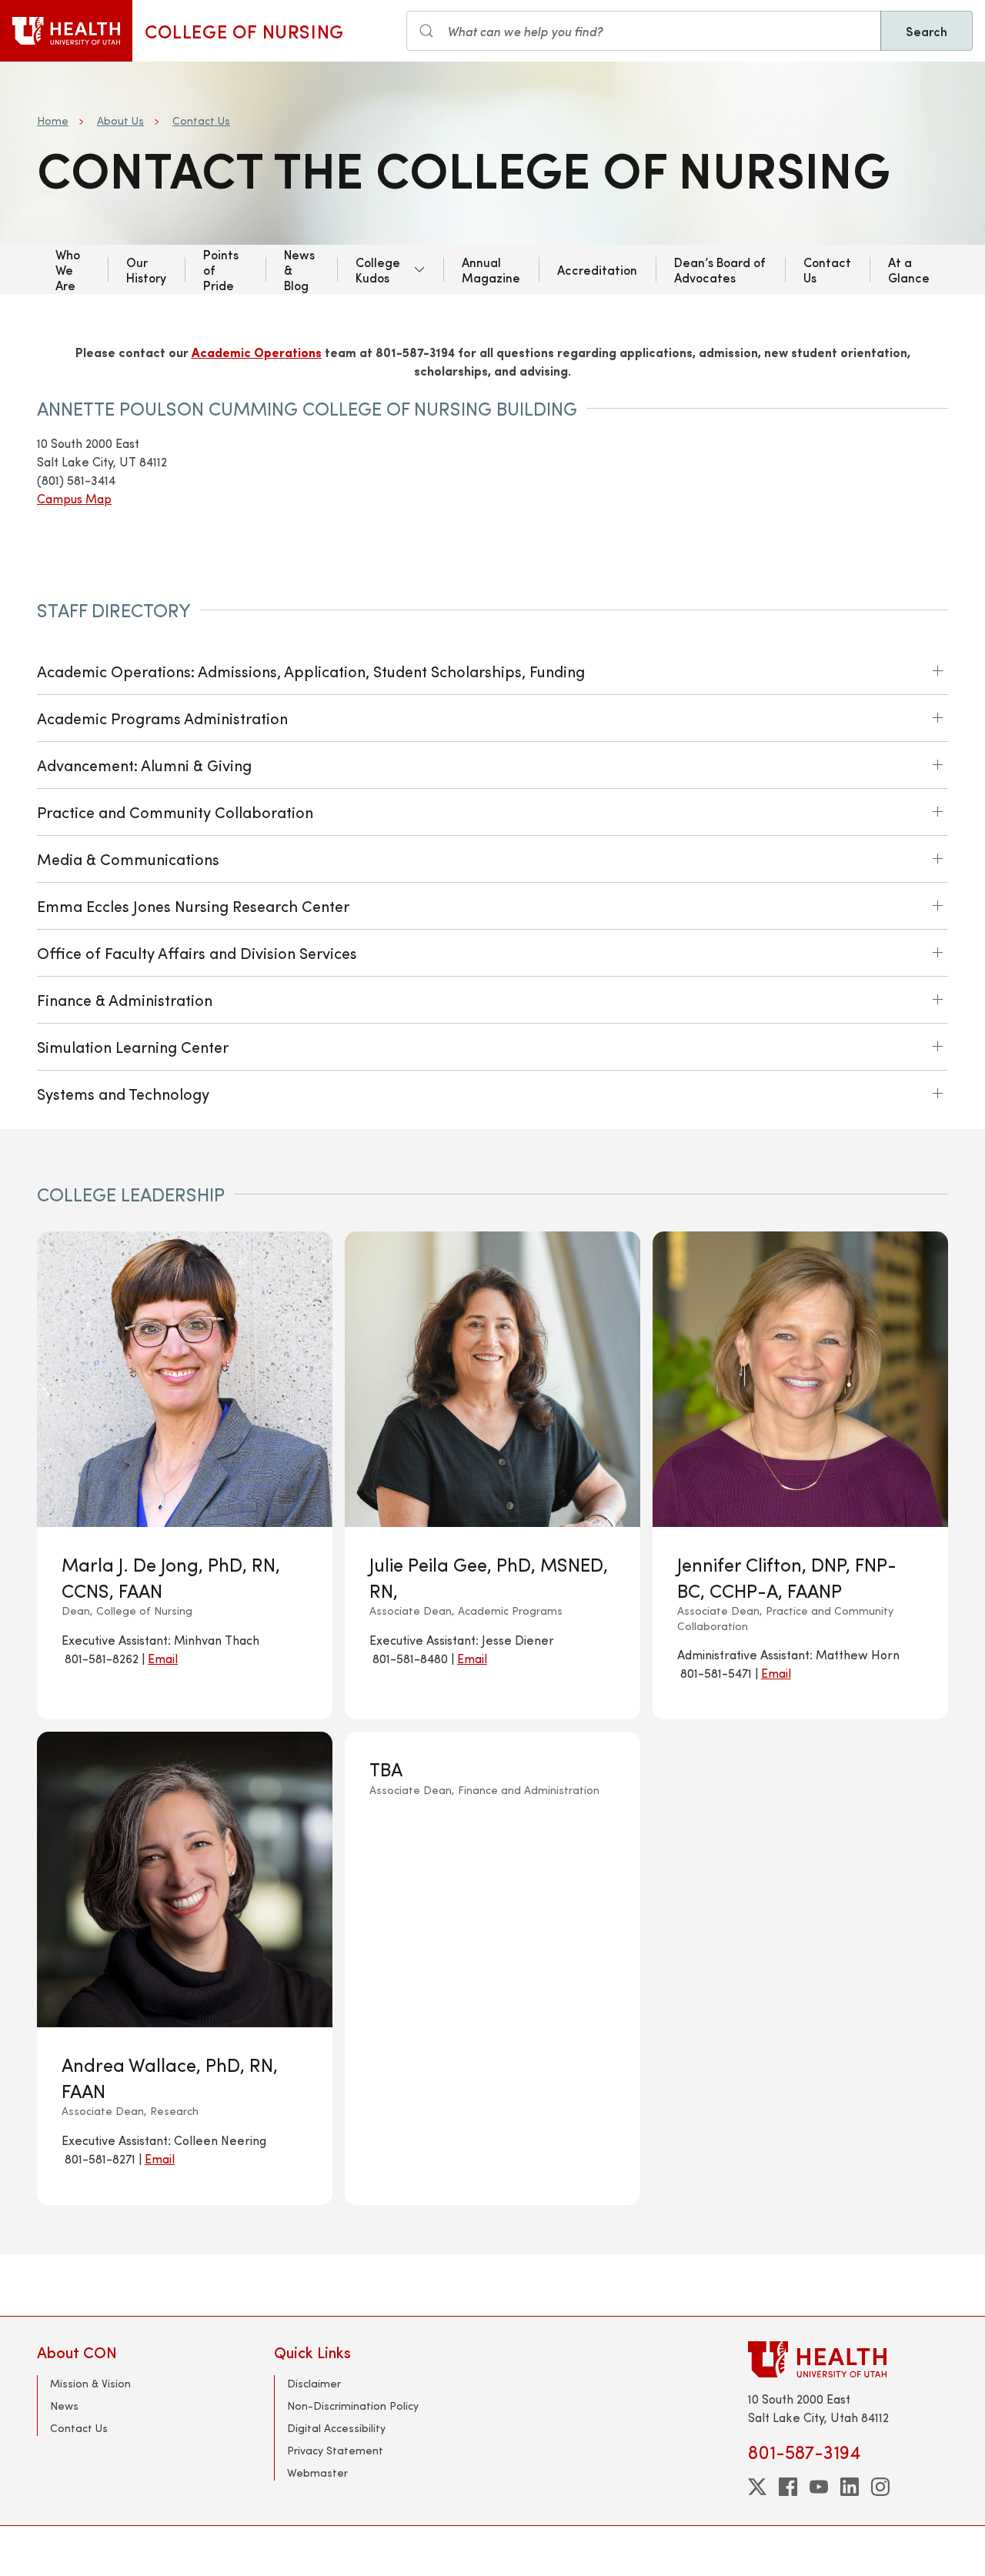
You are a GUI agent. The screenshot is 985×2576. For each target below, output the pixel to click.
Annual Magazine (491, 269)
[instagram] (880, 2487)
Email (163, 1658)
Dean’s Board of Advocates (720, 269)
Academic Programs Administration (162, 718)
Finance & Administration (125, 999)
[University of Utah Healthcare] (848, 2359)
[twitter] (757, 2487)
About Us (120, 120)
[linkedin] (850, 2487)
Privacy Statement (335, 2450)
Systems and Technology (123, 1093)
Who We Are (68, 269)
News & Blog (299, 269)
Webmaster (317, 2472)
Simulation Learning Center (133, 1046)
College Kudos (378, 269)
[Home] (66, 31)
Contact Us (201, 120)
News (64, 2406)
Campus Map (74, 498)
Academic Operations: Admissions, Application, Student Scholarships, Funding (311, 671)
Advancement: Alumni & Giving (144, 765)
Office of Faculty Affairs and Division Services (197, 952)
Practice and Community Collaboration (175, 812)
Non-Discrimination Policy (353, 2406)
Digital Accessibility (336, 2428)
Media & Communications (128, 859)
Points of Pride (221, 269)
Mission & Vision (90, 2383)
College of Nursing (244, 31)
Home (53, 120)
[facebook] (788, 2487)
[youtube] (819, 2487)
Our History (146, 269)
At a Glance (909, 269)
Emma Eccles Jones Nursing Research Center (193, 905)
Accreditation (597, 269)
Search (927, 31)
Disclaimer (314, 2383)
